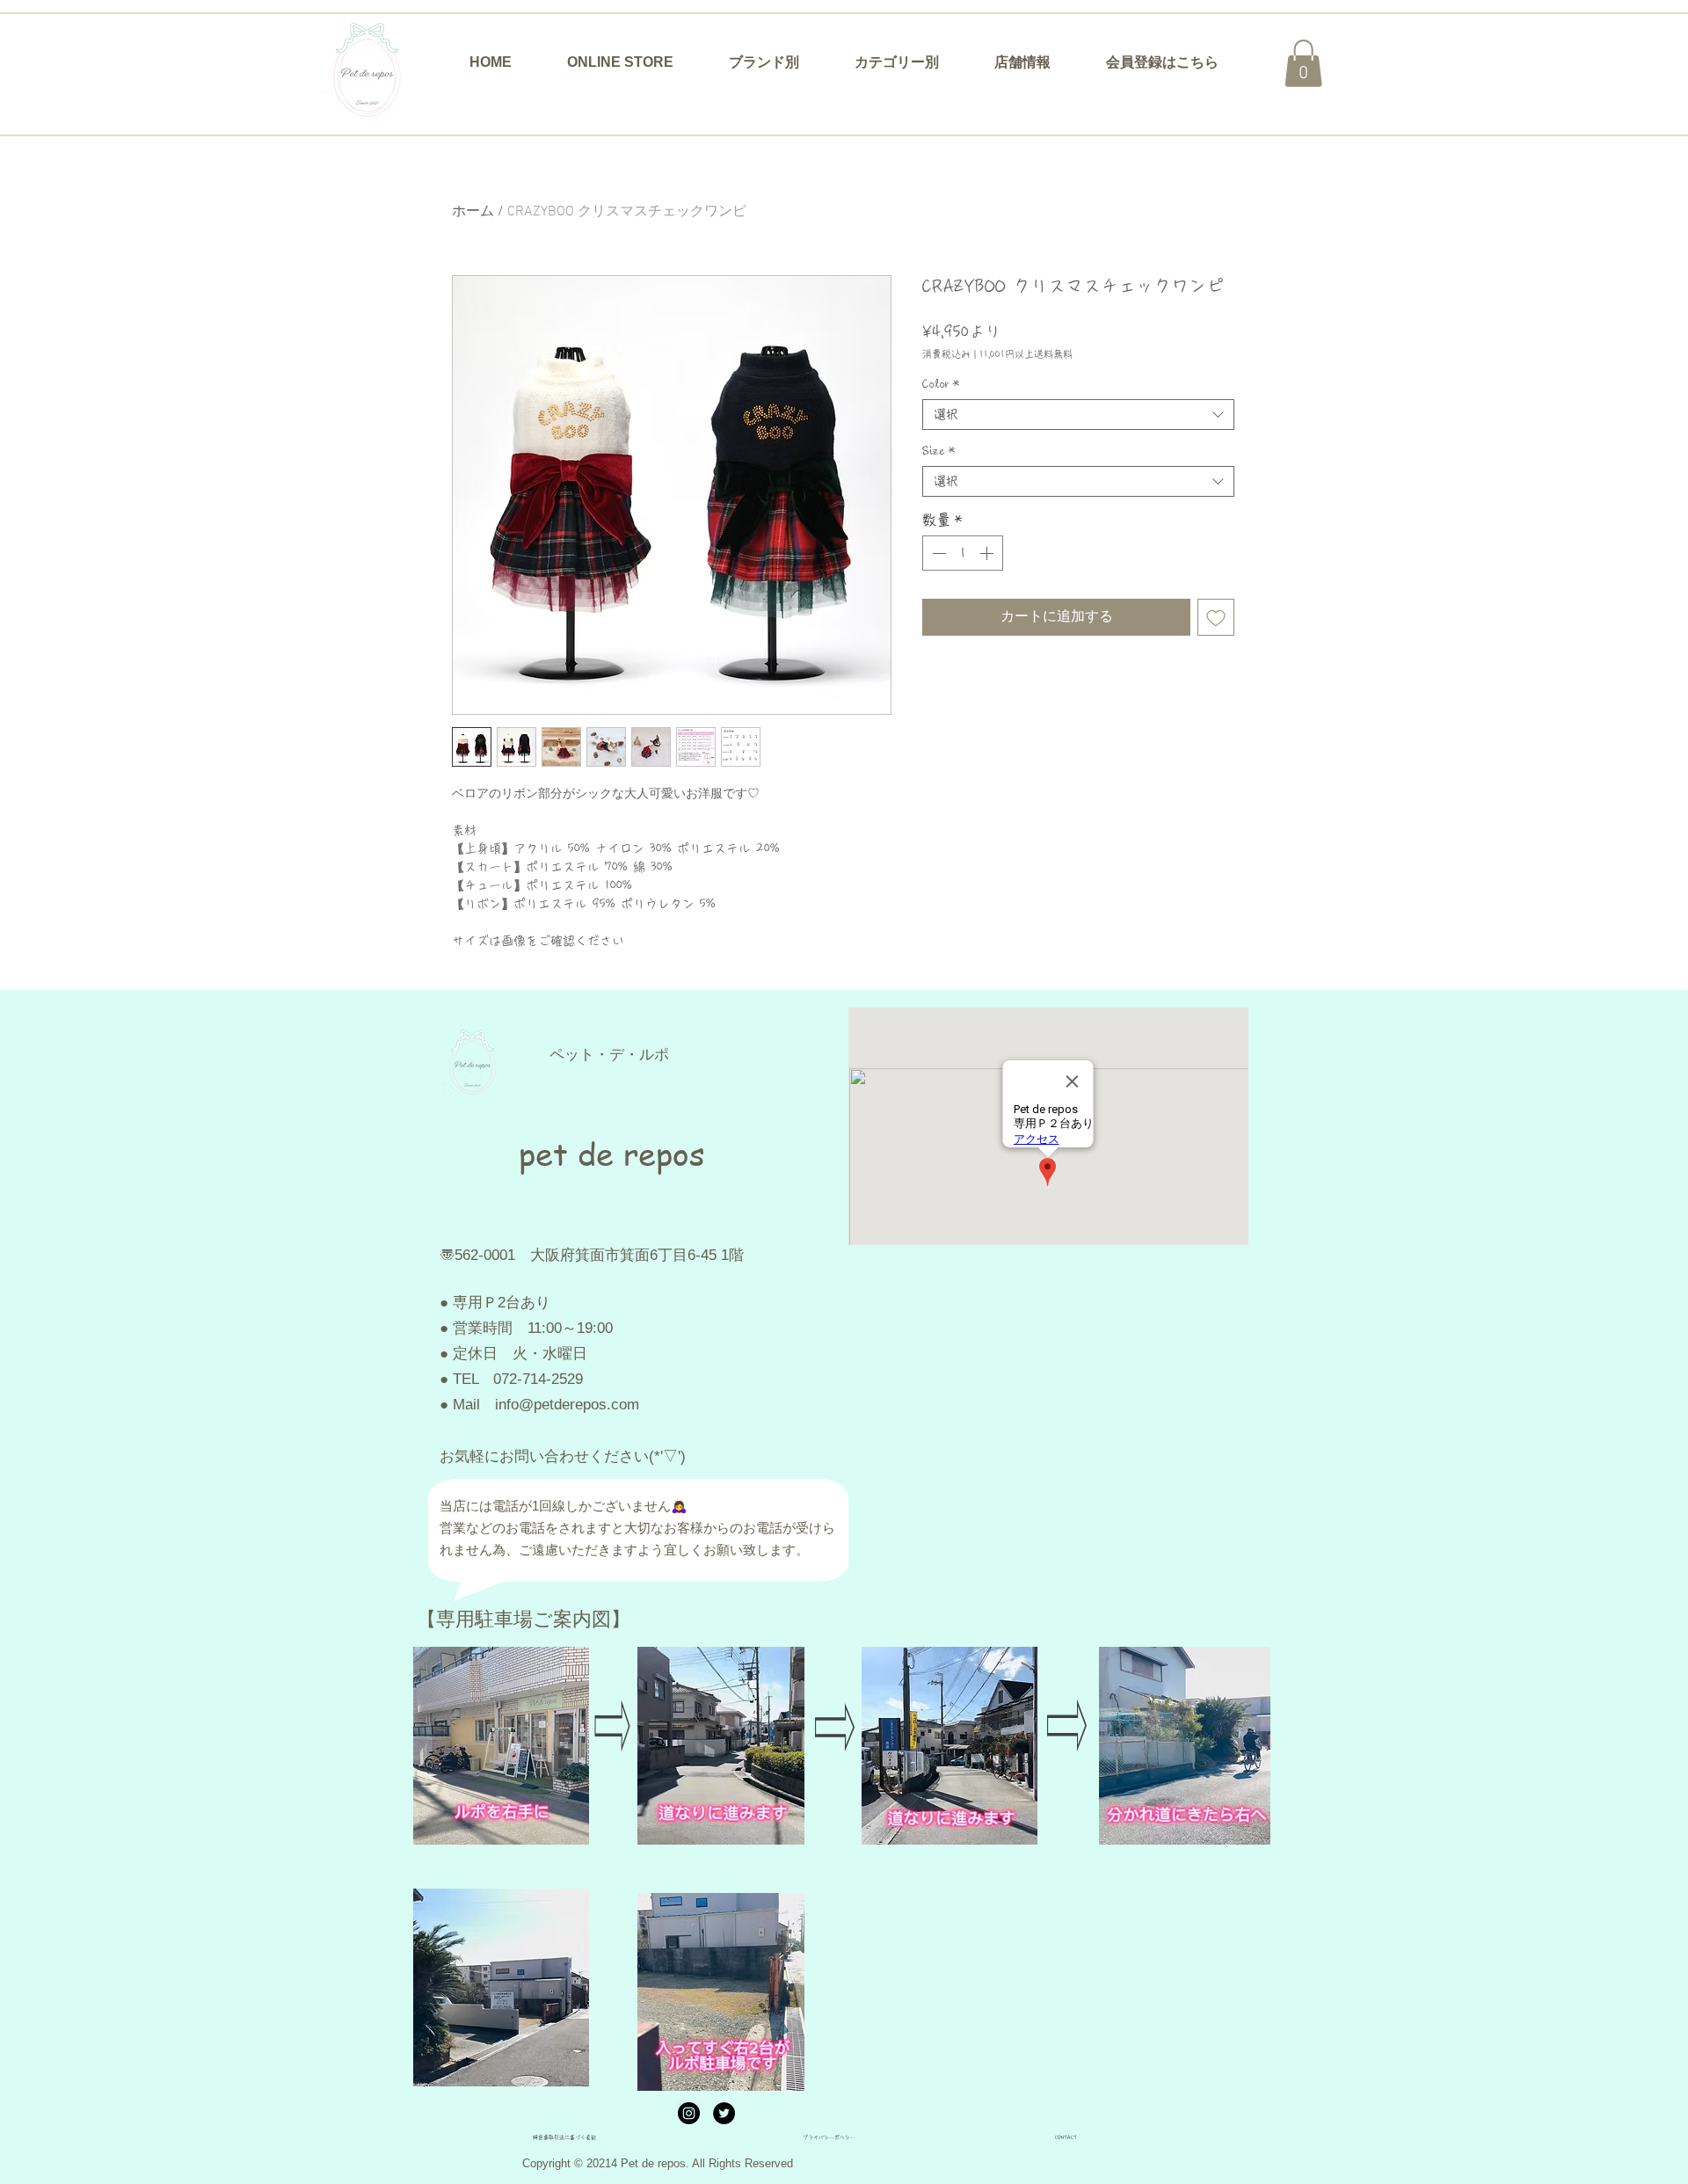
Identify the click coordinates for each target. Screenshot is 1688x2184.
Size (939, 451)
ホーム (473, 212)
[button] (764, 62)
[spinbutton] (963, 553)
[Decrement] (937, 553)
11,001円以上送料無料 (1026, 354)
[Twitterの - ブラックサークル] (724, 2113)
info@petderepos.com (567, 1405)
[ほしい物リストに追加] (1216, 617)
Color (941, 384)
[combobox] (1078, 415)
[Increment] (988, 553)
